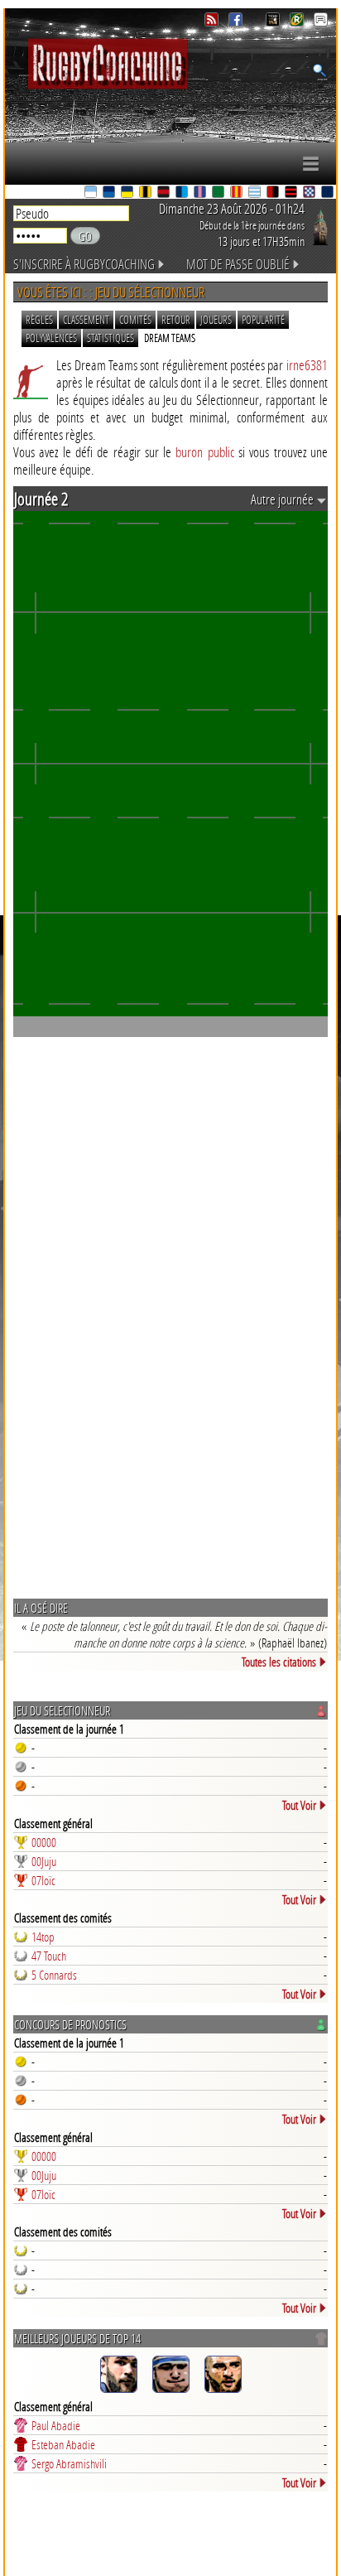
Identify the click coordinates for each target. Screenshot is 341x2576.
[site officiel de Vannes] (329, 193)
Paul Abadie (56, 2425)
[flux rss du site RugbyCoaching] (213, 22)
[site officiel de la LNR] (274, 22)
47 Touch (49, 1956)
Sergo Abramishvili (69, 2463)
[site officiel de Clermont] (128, 193)
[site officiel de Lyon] (165, 193)
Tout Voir (299, 1805)
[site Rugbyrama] (298, 22)
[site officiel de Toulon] (274, 193)
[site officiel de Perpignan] (238, 193)
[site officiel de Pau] (219, 193)
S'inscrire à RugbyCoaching (84, 264)
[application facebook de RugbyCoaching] (237, 22)
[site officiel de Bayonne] (92, 193)
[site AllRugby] (321, 22)
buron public (204, 452)
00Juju (44, 1861)
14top (43, 1937)
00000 (44, 1842)
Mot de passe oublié (238, 264)
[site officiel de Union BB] (310, 193)
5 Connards (54, 1975)
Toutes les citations (279, 1662)
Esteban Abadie (63, 2444)
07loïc (43, 1880)
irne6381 (307, 365)
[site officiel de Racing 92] (256, 193)
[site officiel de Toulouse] (292, 193)
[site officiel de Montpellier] (183, 193)
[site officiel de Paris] (201, 193)
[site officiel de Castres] (110, 193)
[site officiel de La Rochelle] (146, 193)
